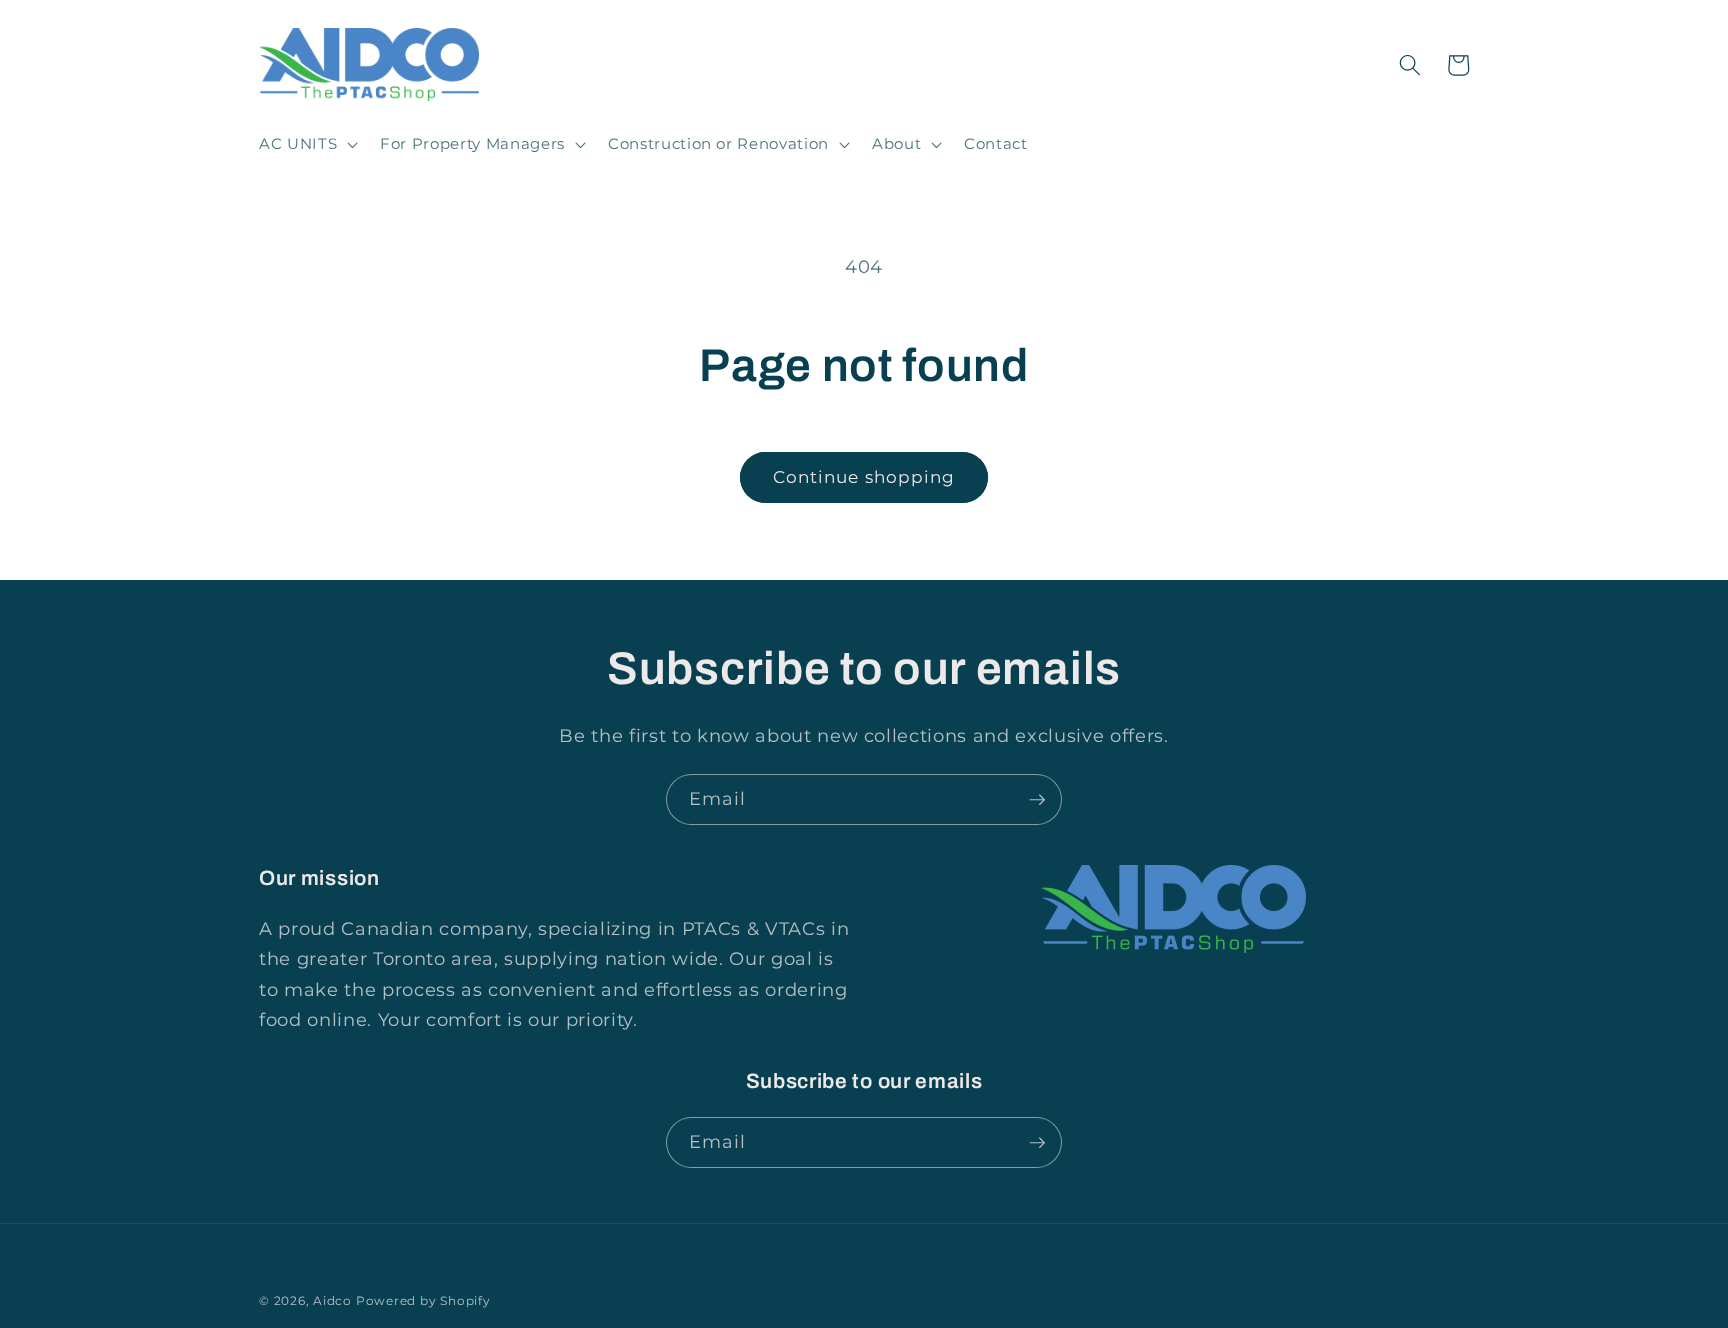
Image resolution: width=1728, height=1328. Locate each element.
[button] (306, 144)
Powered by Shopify (423, 1300)
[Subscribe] (1037, 800)
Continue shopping (864, 477)
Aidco (332, 1300)
